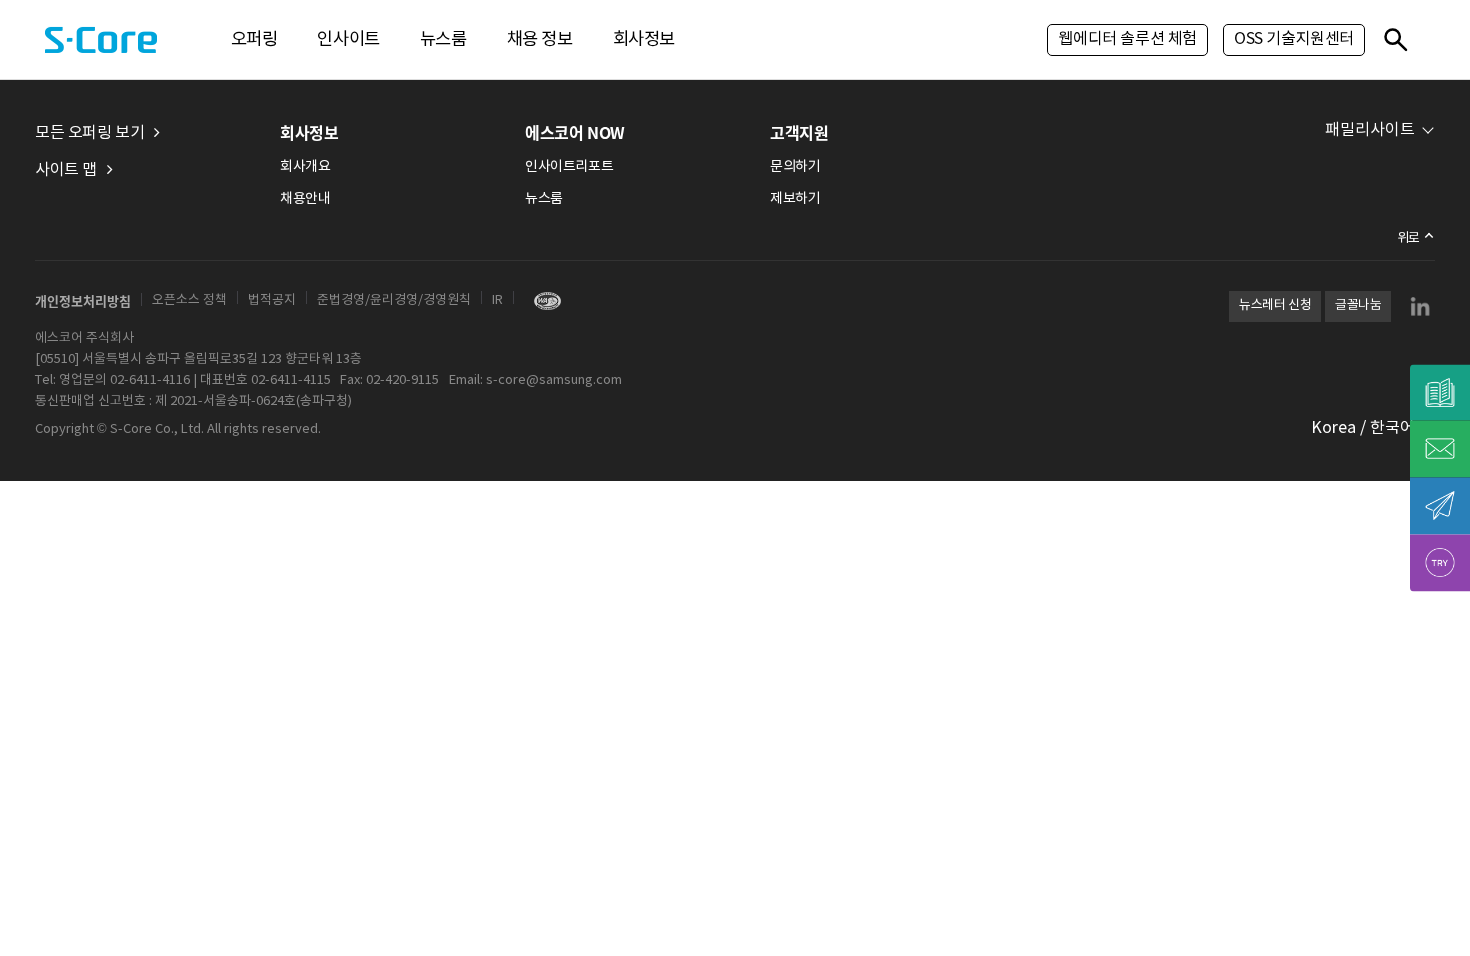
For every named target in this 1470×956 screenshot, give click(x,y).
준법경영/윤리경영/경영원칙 (394, 300)
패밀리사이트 (1370, 130)
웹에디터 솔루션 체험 (1127, 39)
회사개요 (305, 167)
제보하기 (795, 199)
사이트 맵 (66, 170)
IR (497, 300)
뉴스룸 (443, 40)
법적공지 (272, 300)
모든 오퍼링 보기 (89, 133)
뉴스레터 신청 (1275, 305)
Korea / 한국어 (1363, 428)
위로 (1408, 238)
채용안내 (305, 199)
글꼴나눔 (1358, 305)
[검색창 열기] (1395, 39)
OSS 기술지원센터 (1294, 39)
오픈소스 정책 (189, 300)
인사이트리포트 (569, 167)
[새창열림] (542, 300)
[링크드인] (1420, 306)
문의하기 (795, 167)
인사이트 (348, 40)
